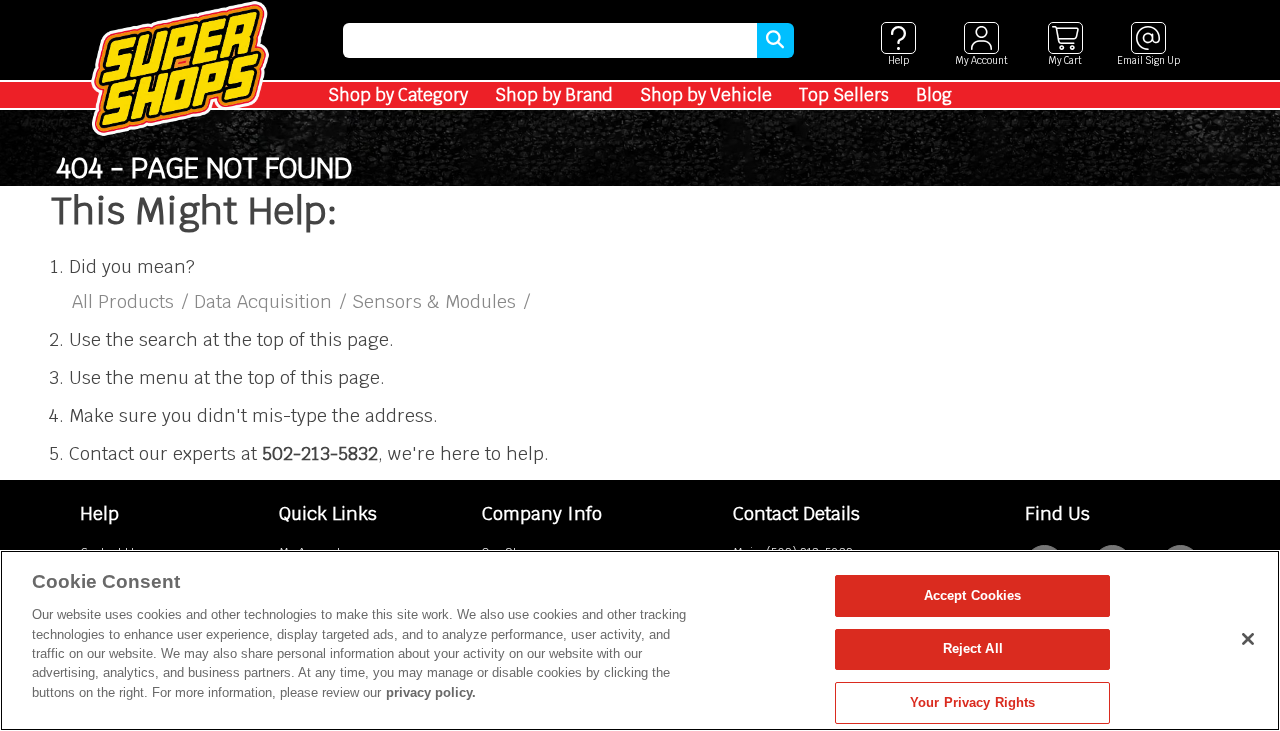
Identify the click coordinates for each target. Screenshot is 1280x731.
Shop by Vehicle (706, 95)
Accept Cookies (973, 595)
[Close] (1248, 639)
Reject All (973, 649)
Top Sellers (844, 95)
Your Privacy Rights (972, 702)
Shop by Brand (554, 95)
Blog (934, 95)
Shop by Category (398, 95)
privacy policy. (431, 692)
